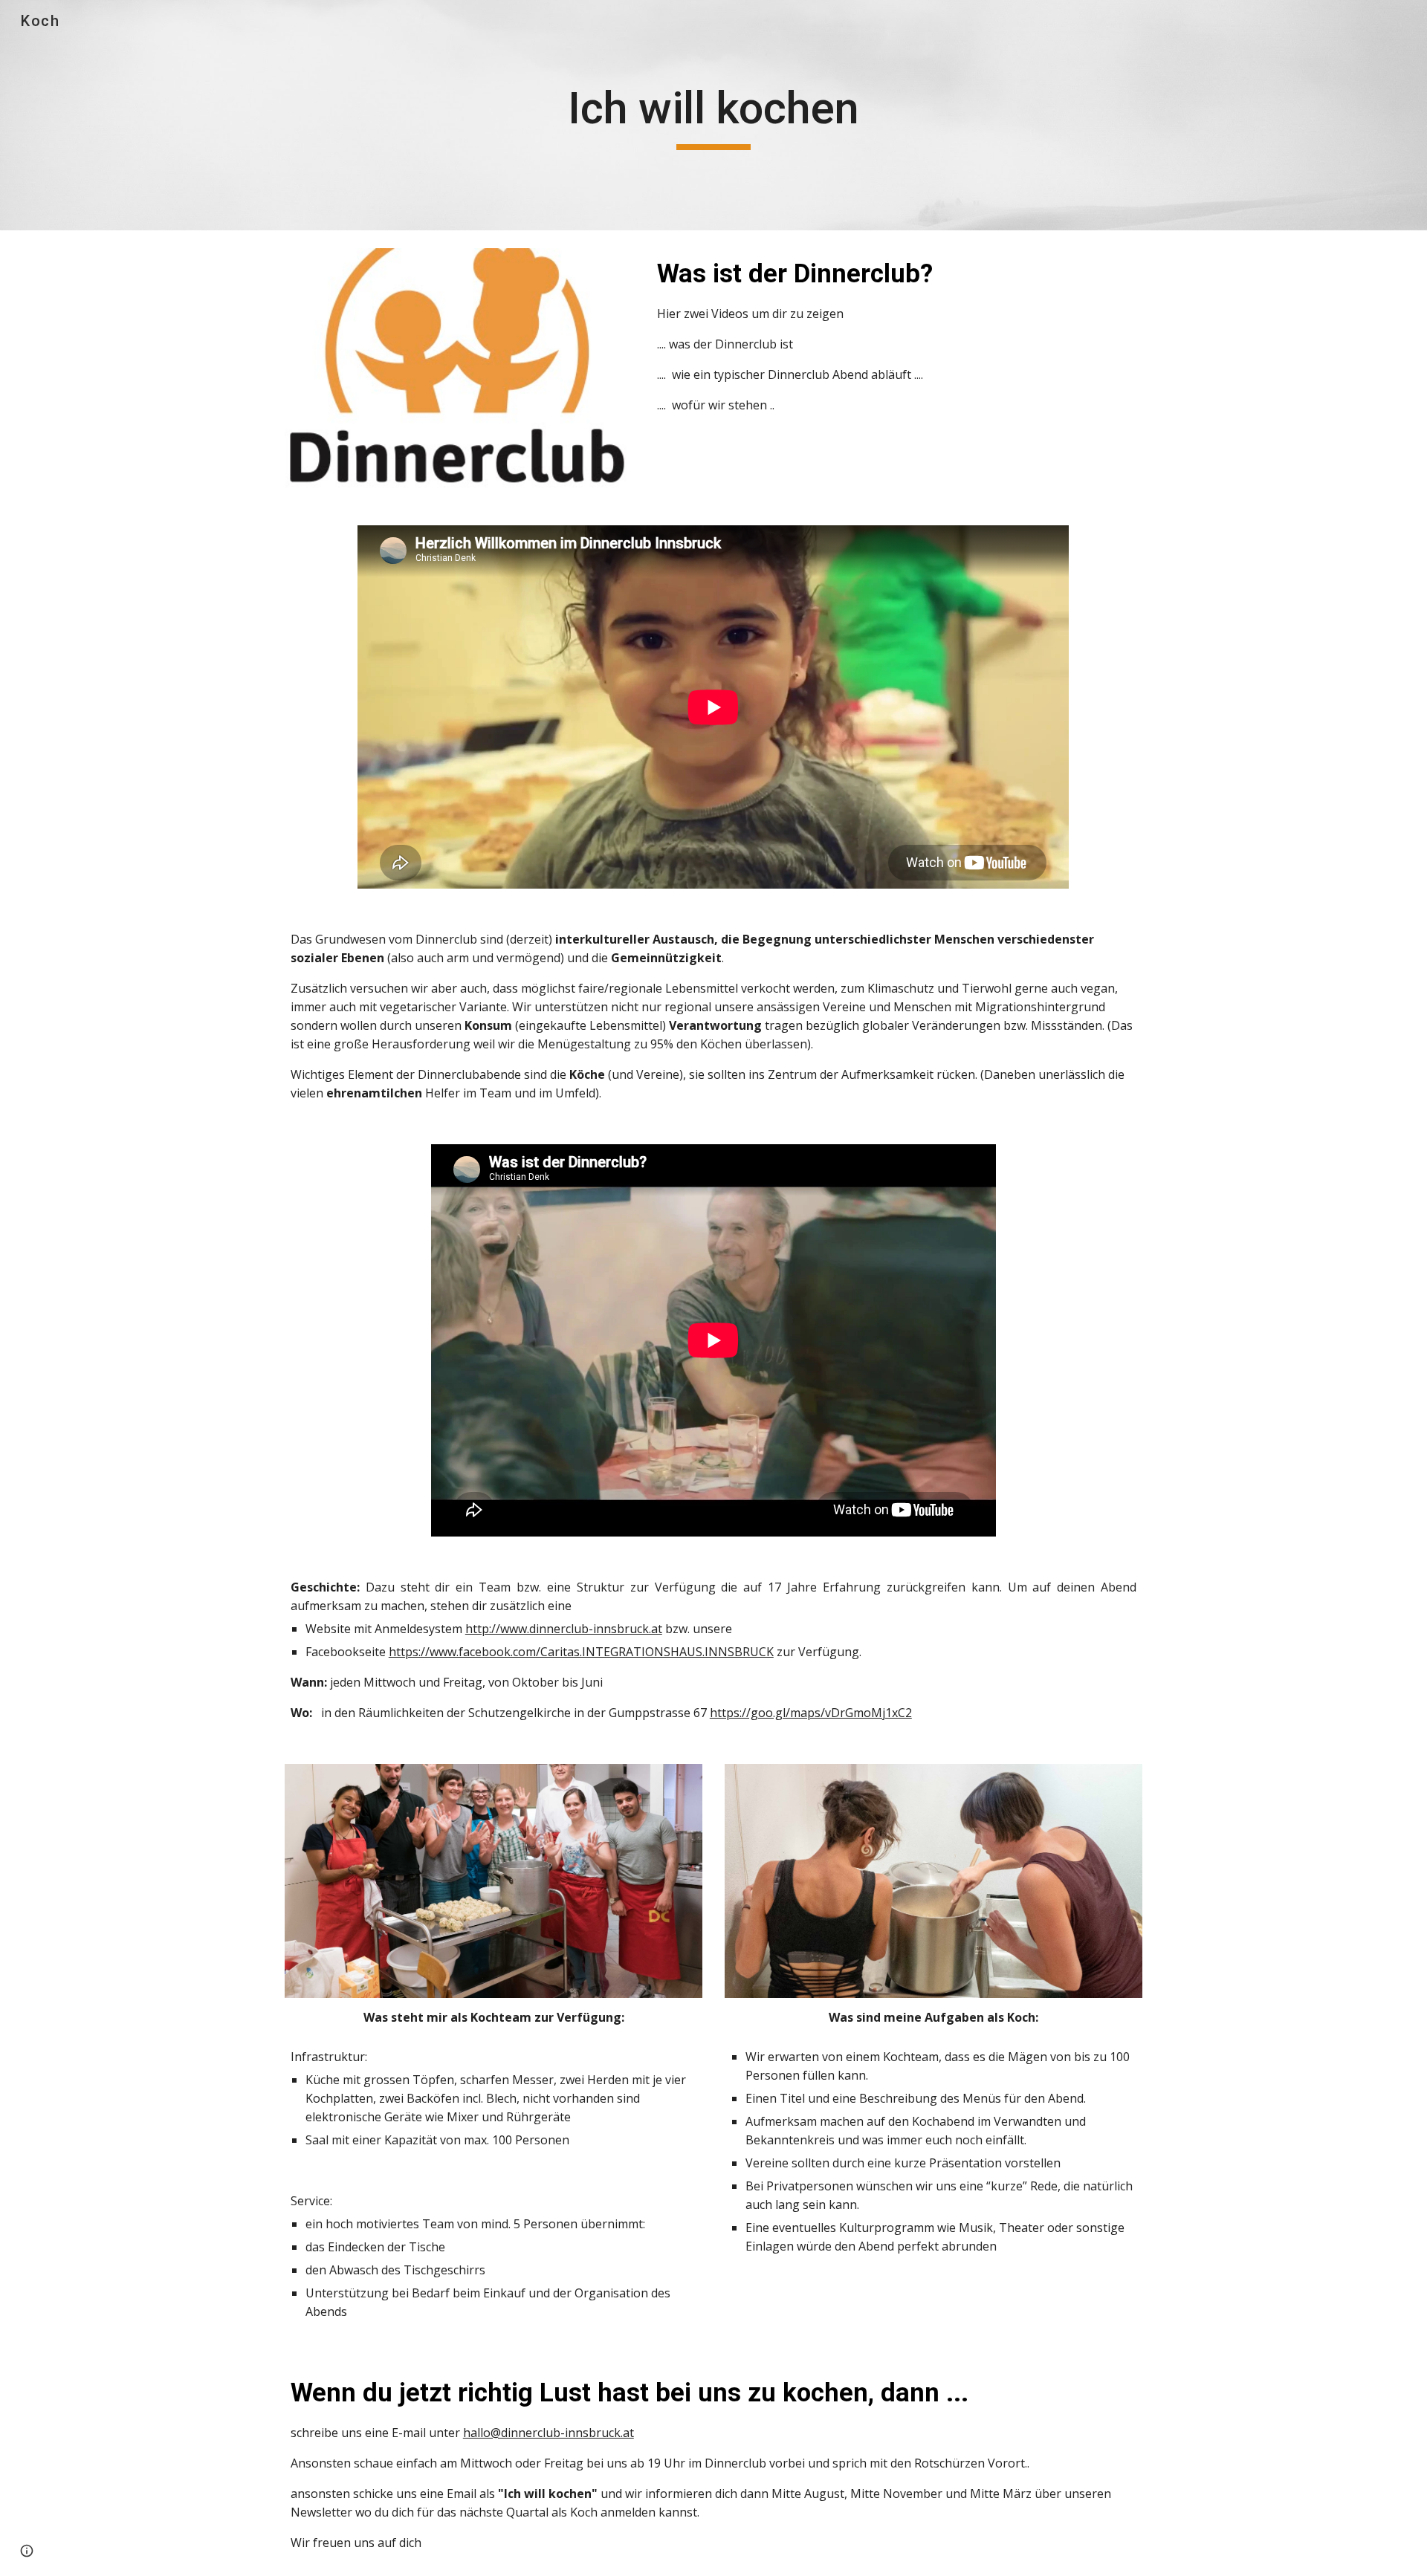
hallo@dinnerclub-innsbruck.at (549, 2433)
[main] (713, 115)
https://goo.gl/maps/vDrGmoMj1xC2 (811, 1713)
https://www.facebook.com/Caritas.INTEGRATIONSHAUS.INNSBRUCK (581, 1652)
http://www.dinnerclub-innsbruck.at (564, 1629)
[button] (27, 2551)
